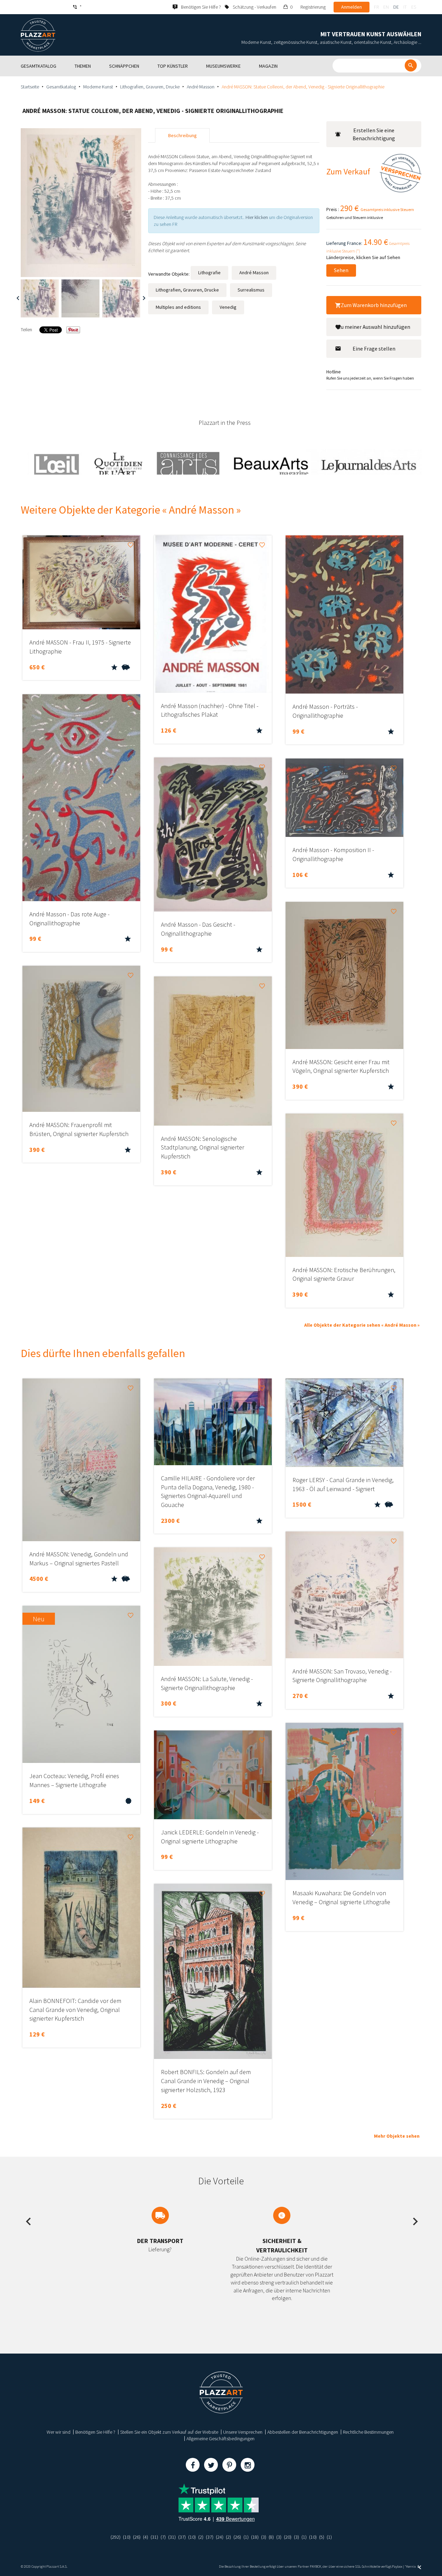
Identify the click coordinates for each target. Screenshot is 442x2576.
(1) (246, 2537)
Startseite (30, 87)
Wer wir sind (59, 2432)
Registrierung (313, 7)
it (405, 7)
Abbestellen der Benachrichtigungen (303, 2432)
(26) (137, 2537)
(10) (127, 2537)
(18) (255, 2537)
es (414, 7)
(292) (116, 2537)
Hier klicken (257, 217)
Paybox (397, 2567)
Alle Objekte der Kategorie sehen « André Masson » (362, 1325)
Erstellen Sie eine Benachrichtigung (374, 134)
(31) (154, 2537)
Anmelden (352, 7)
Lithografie (209, 273)
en (386, 7)
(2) (201, 2537)
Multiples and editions (178, 307)
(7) (163, 2537)
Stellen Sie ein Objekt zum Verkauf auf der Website (169, 2432)
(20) (288, 2537)
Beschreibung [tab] (182, 135)
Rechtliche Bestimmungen (368, 2432)
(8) (271, 2537)
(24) (220, 2537)
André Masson (201, 87)
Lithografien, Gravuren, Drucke (150, 87)
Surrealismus (251, 290)
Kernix (411, 2567)
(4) (146, 2537)
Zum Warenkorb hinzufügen (374, 305)
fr (376, 7)
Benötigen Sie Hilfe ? (95, 2432)
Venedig (228, 307)
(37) (182, 2537)
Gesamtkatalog (61, 87)
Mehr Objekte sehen (397, 2136)
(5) (322, 2537)
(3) (264, 2537)
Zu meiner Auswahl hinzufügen (374, 327)
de (396, 7)
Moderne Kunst (98, 87)
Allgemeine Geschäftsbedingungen (220, 2439)
